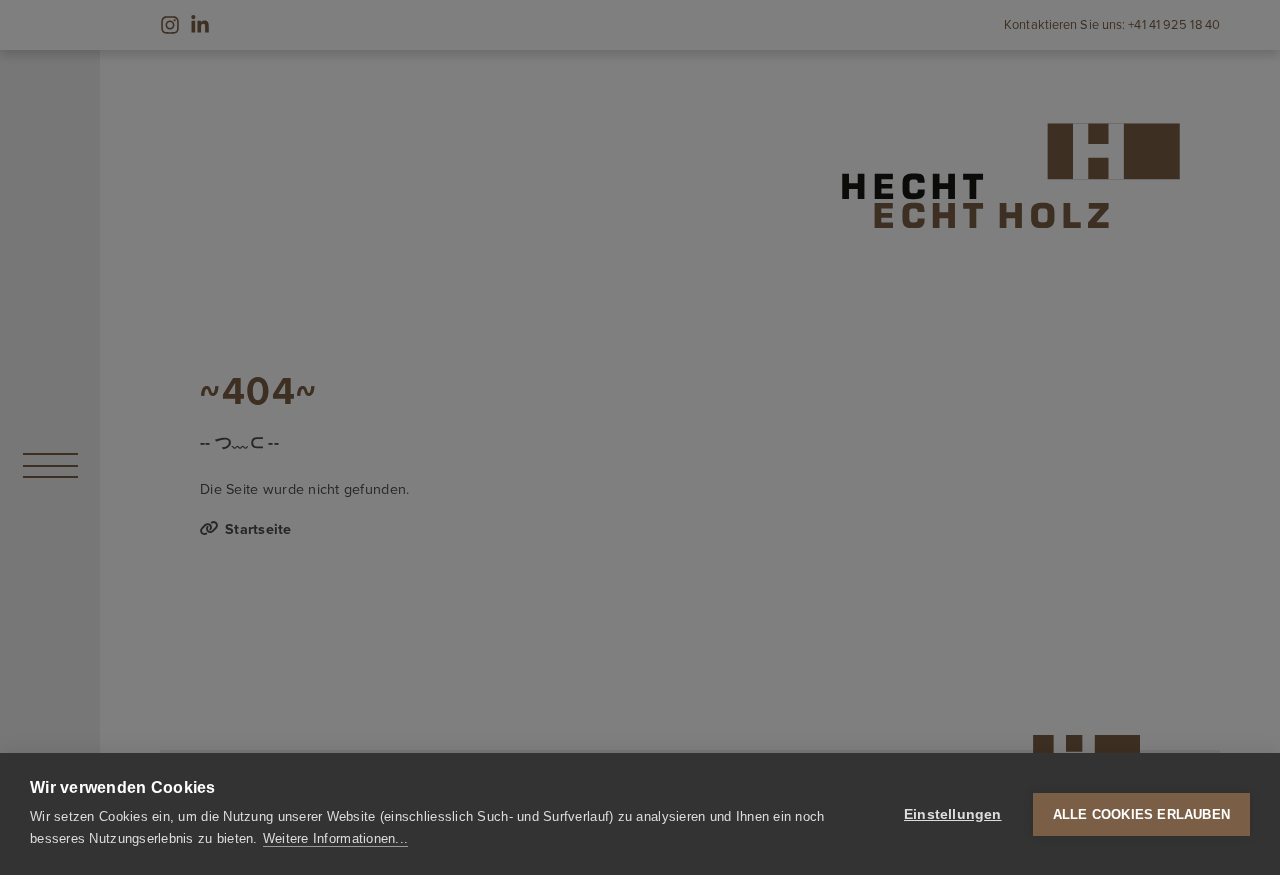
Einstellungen (953, 814)
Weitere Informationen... (335, 838)
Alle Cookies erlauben (1141, 814)
